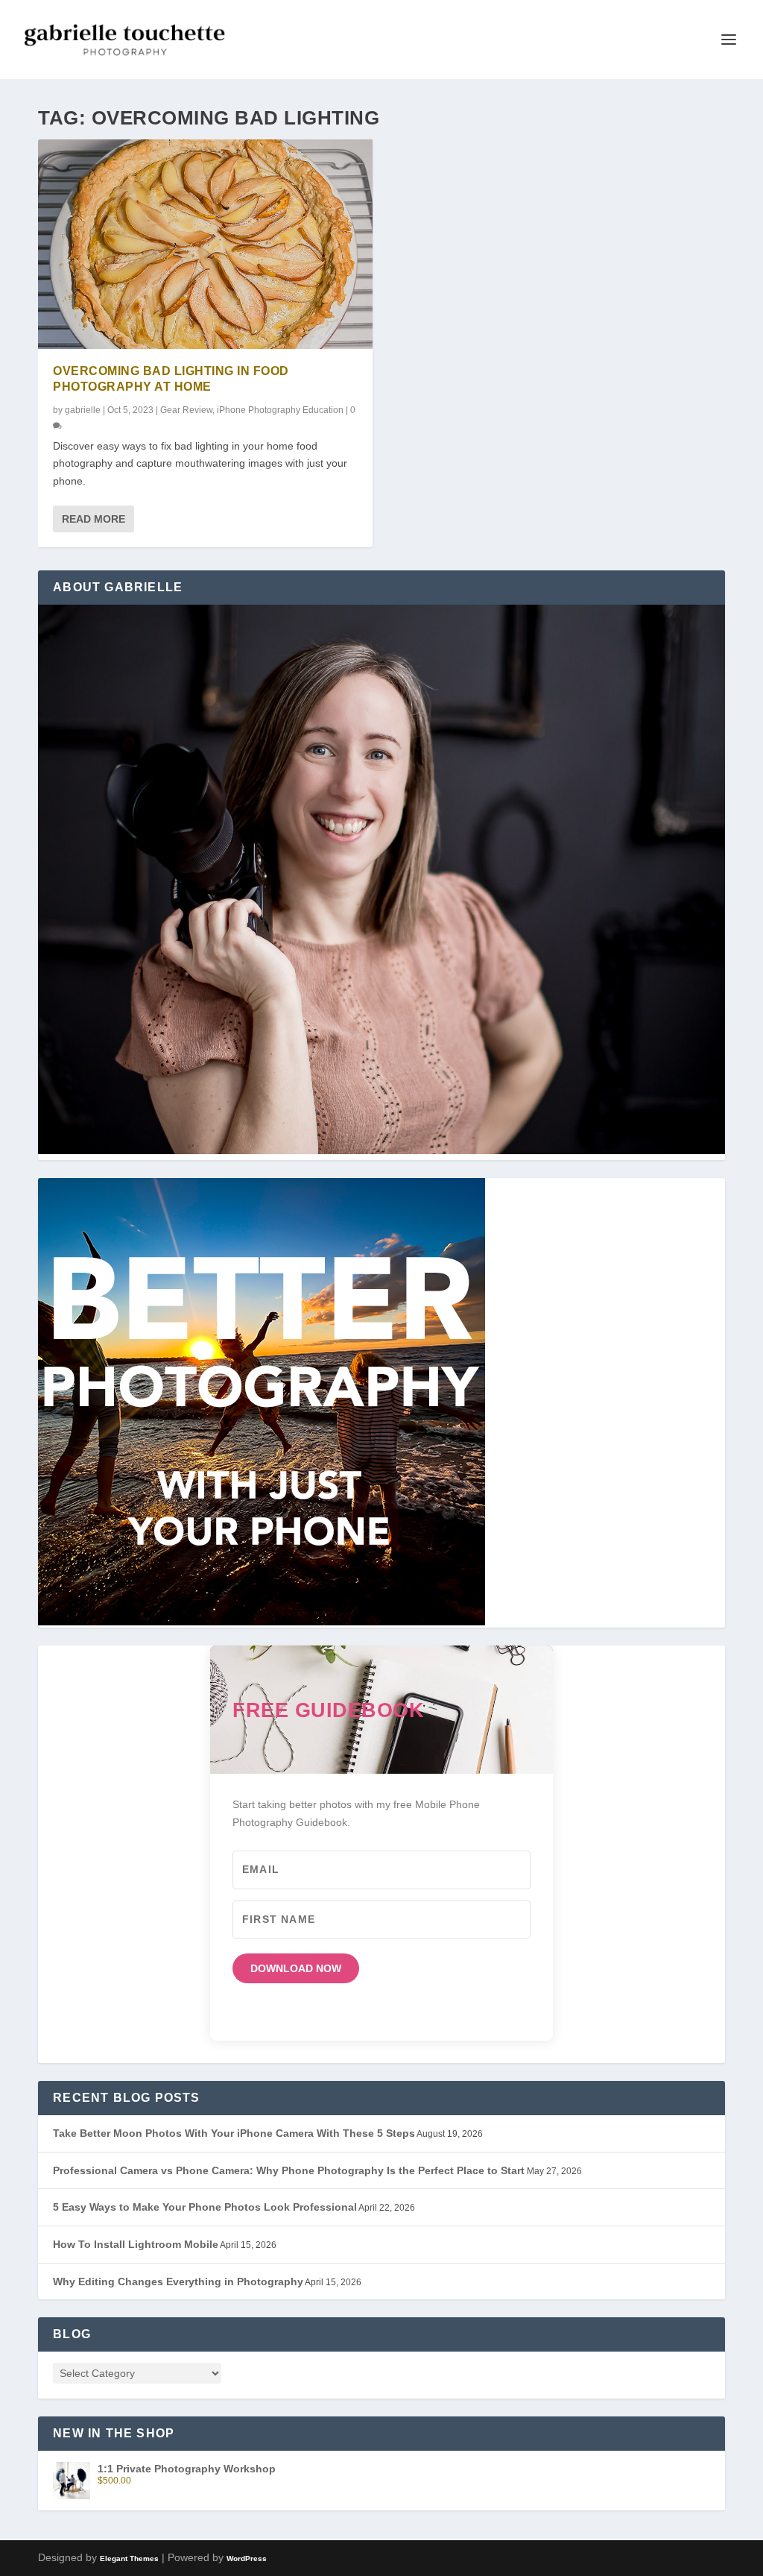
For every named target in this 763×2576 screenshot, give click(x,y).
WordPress (247, 2558)
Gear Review (186, 410)
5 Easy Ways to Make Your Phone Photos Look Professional (205, 2207)
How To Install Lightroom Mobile (136, 2244)
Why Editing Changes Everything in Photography (178, 2281)
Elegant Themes (129, 2558)
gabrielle (83, 410)
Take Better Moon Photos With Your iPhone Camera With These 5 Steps (234, 2133)
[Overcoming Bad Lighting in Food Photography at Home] (205, 244)
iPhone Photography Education (280, 410)
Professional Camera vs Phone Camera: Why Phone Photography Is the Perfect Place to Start (289, 2170)
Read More (94, 519)
